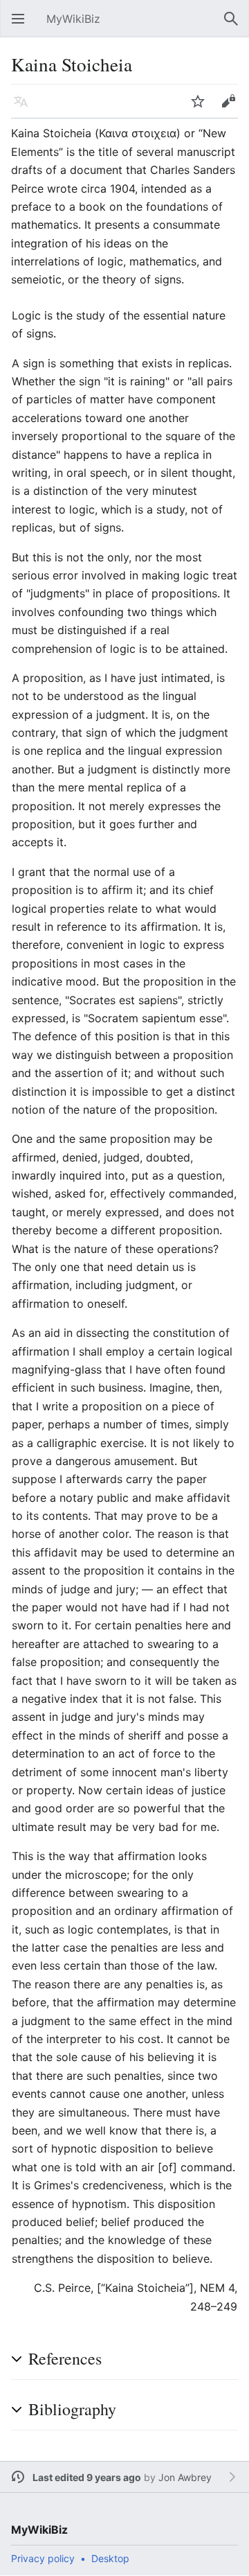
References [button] (65, 2358)
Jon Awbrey (185, 2477)
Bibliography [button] (72, 2409)
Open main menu (22, 26)
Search (235, 26)
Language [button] (25, 108)
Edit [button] (232, 108)
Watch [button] (202, 108)
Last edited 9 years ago (87, 2477)
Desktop (110, 2558)
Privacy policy (43, 2558)
